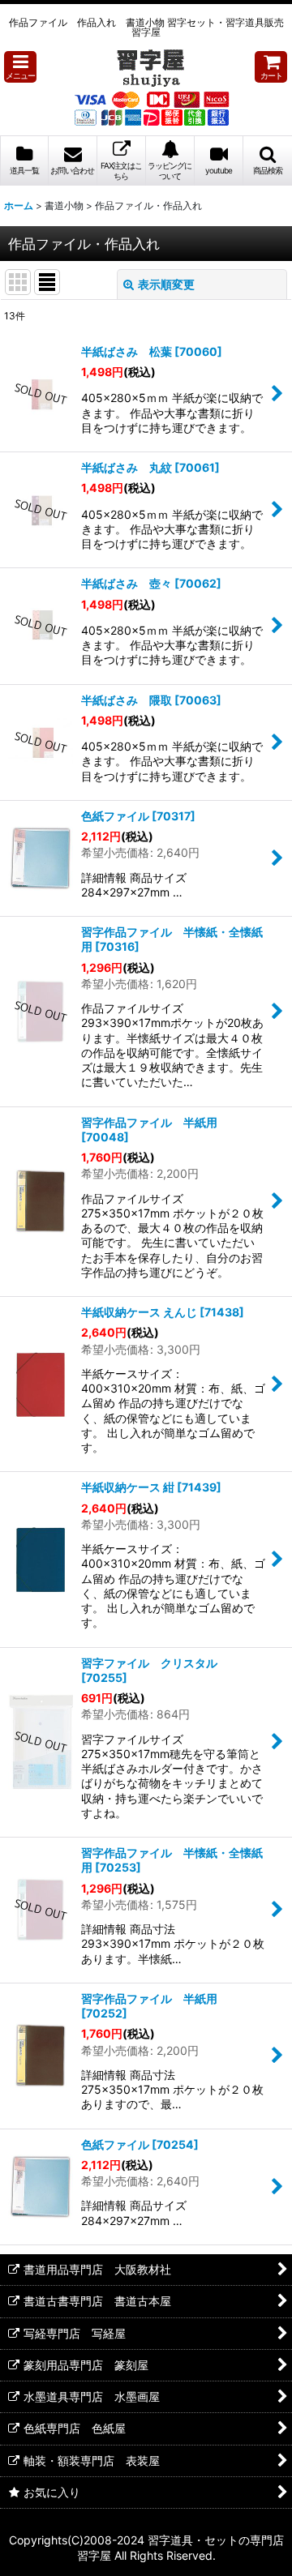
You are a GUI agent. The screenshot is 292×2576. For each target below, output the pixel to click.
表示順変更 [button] (166, 284)
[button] (20, 67)
